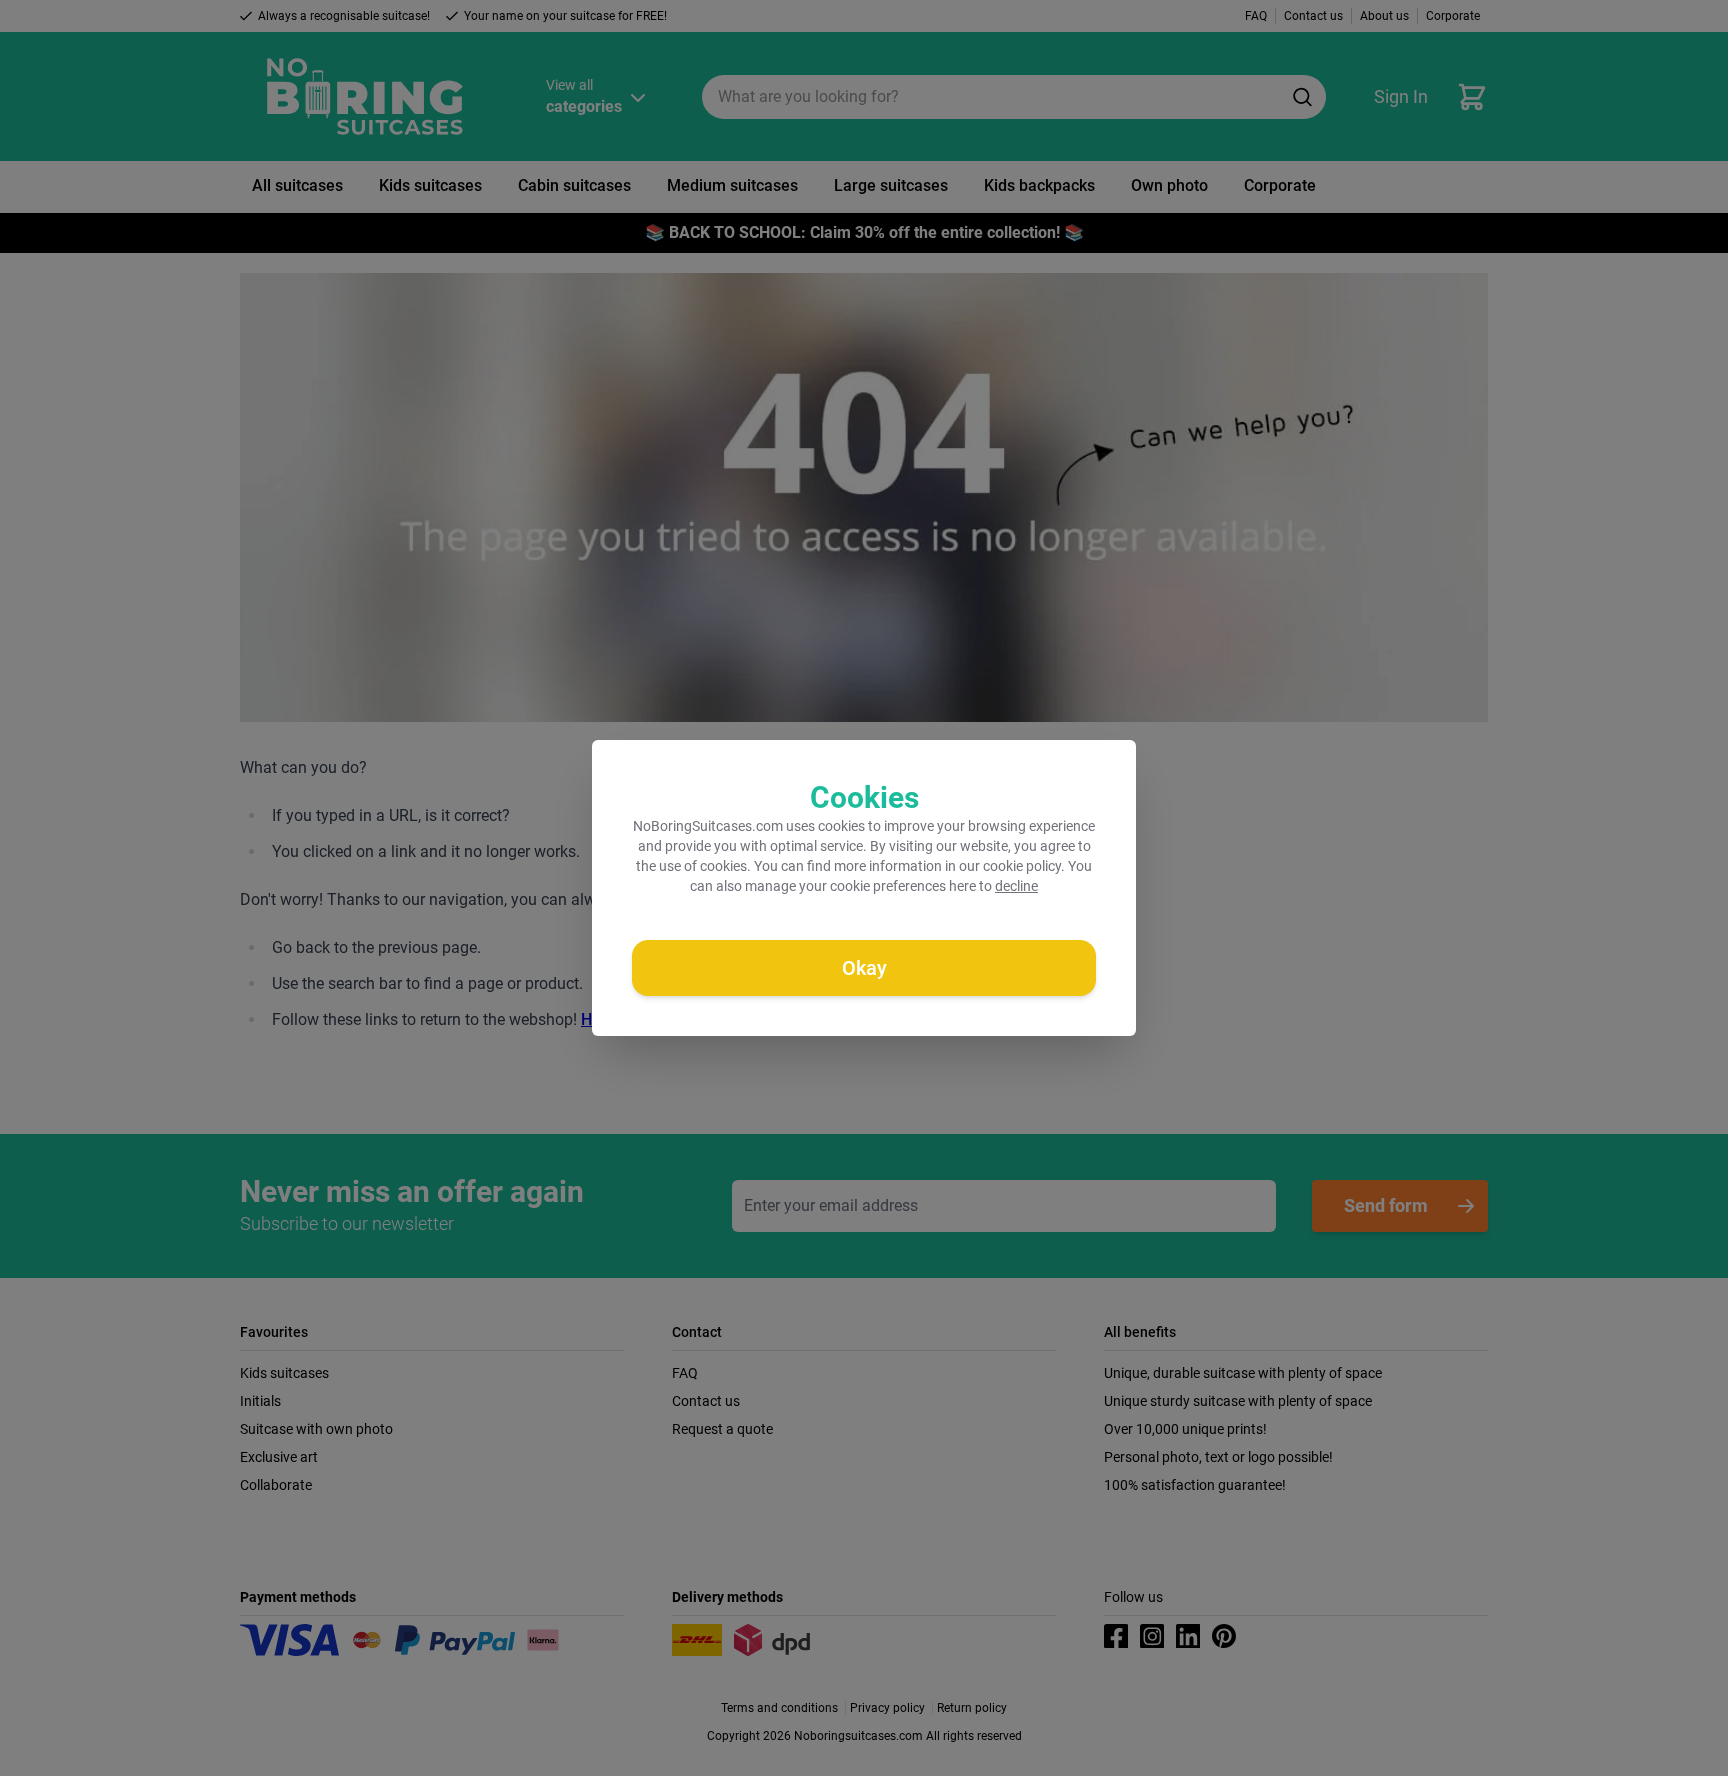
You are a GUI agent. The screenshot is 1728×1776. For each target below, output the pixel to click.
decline (1016, 886)
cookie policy (1022, 866)
